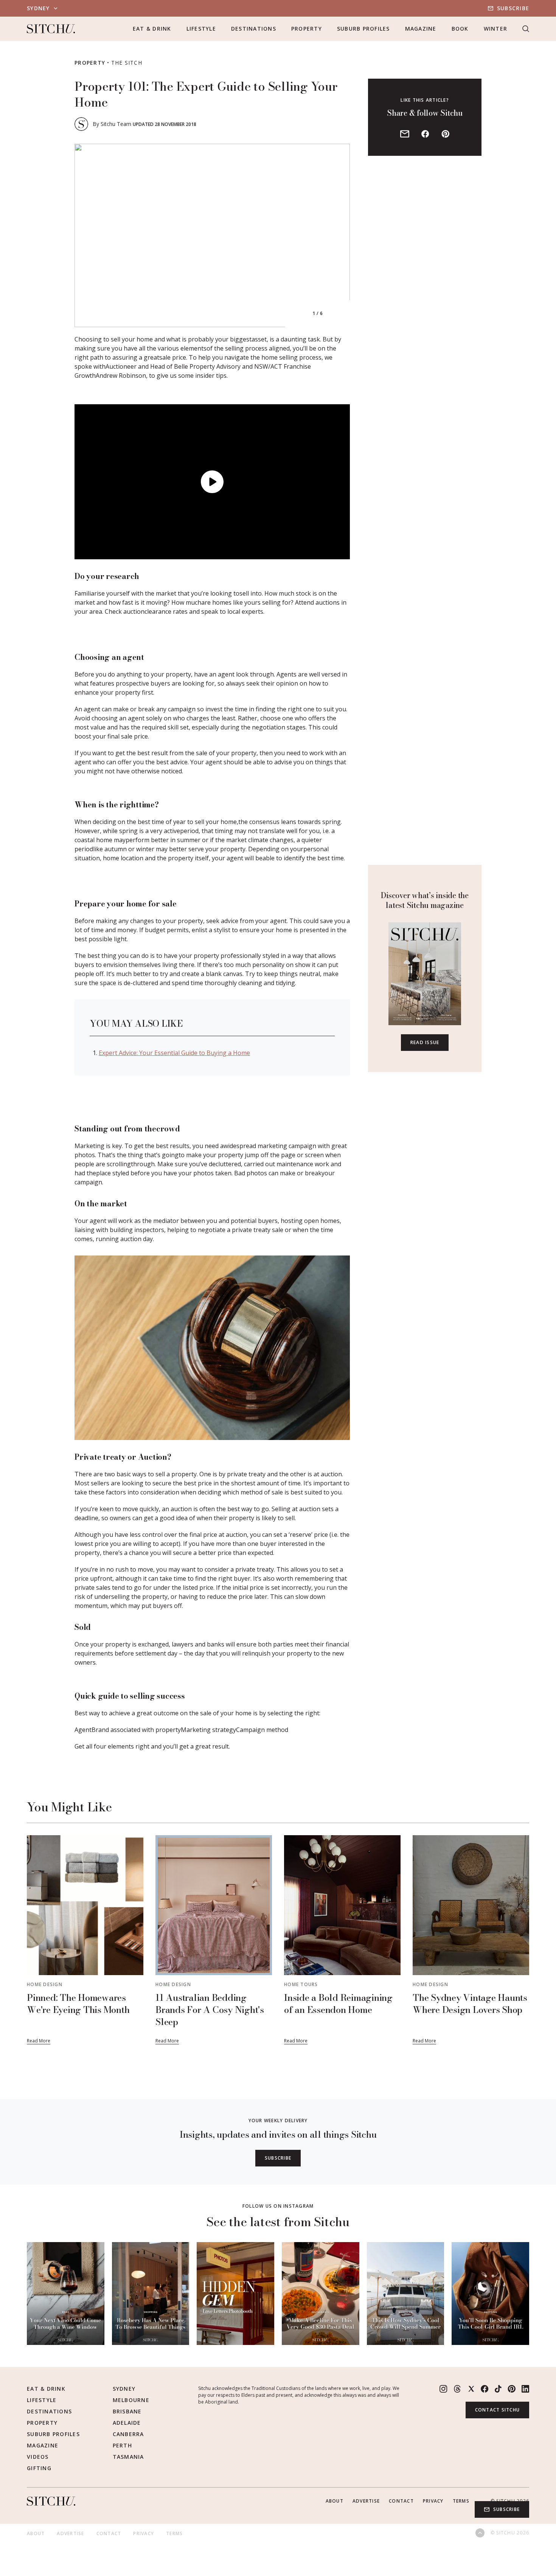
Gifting (39, 2468)
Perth (122, 2445)
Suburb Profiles (363, 29)
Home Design (45, 1984)
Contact (401, 2501)
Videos (38, 2457)
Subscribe (513, 8)
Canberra (128, 2434)
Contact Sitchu (498, 2410)
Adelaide (127, 2423)
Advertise (366, 2501)
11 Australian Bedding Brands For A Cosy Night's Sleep (210, 2010)
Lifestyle (201, 29)
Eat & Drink (152, 29)
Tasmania (128, 2457)
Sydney (124, 2389)
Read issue (425, 1042)
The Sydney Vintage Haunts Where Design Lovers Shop (470, 2004)
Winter (496, 29)
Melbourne (131, 2400)
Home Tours (301, 1984)
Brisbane (127, 2411)
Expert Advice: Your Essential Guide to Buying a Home (174, 1053)
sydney (38, 8)
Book (460, 29)
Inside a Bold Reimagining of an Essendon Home (338, 2004)
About (335, 2501)
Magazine (421, 29)
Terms (461, 2501)
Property (307, 29)
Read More (39, 2041)
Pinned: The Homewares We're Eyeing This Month (78, 2004)
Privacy (433, 2501)
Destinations (254, 29)
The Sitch (127, 63)
